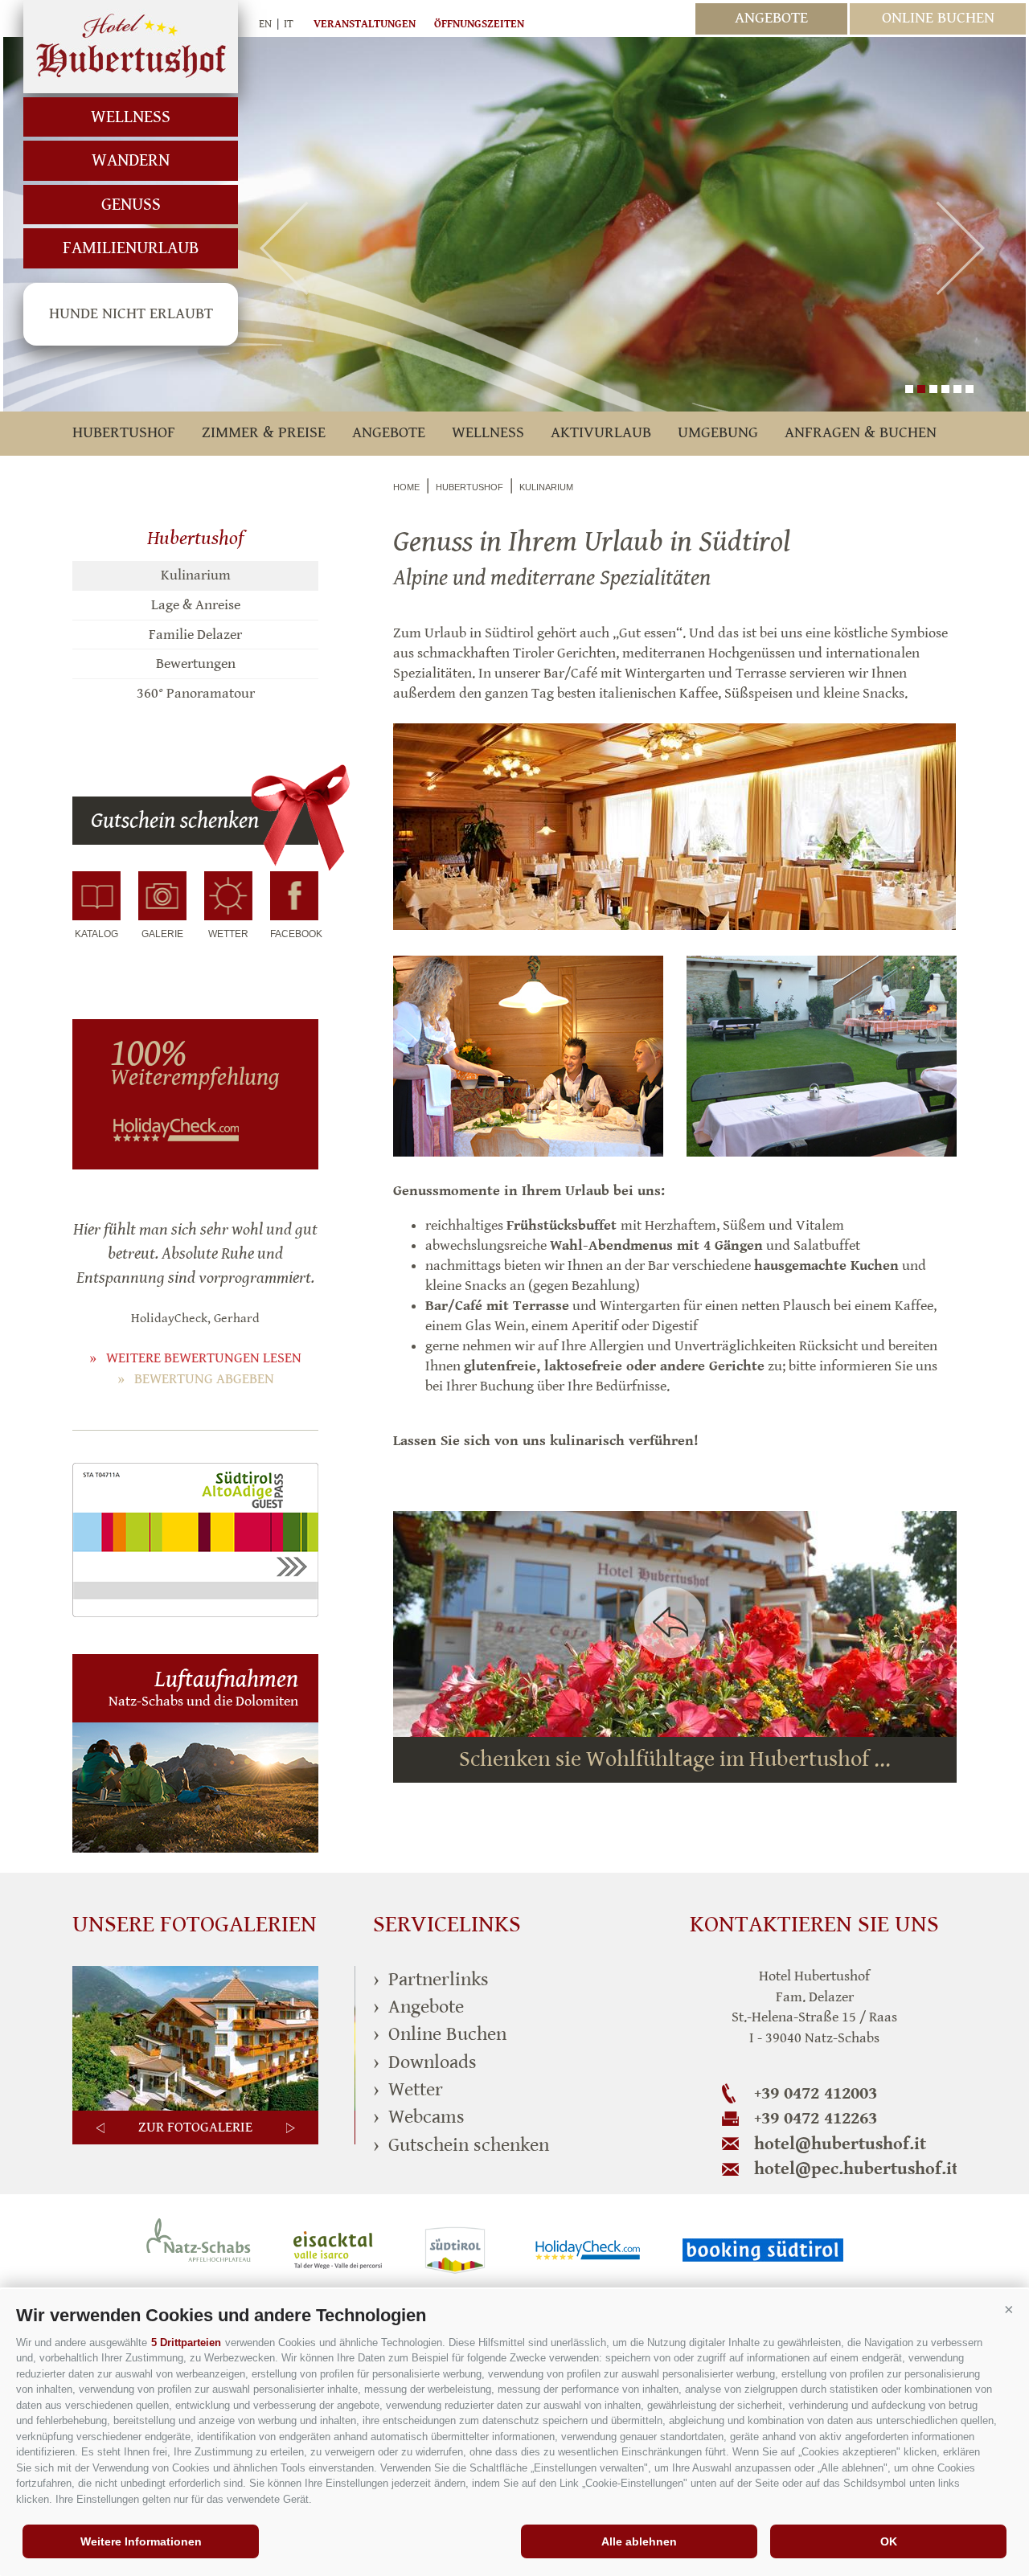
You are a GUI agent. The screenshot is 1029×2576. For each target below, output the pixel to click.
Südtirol (459, 2250)
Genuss (131, 205)
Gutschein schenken (175, 821)
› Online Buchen (440, 2034)
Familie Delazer (195, 635)
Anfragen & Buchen (861, 433)
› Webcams (419, 2117)
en (265, 24)
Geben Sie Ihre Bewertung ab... (184, 1072)
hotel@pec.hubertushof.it (855, 2169)
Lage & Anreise (196, 605)
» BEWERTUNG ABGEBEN (196, 1379)
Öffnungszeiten (479, 24)
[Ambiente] (195, 2107)
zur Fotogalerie (195, 2127)
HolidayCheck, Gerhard (195, 1319)
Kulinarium (196, 575)
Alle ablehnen (639, 2541)
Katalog (96, 934)
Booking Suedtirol (763, 2250)
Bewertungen (196, 663)
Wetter (228, 934)
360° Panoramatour (196, 693)
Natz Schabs (199, 2250)
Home (406, 487)
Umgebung (718, 433)
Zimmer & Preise (264, 433)
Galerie (162, 934)
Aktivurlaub (601, 433)
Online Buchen (938, 18)
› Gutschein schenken (461, 2145)
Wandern (131, 160)
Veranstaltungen (365, 24)
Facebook (294, 934)
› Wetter (408, 2090)
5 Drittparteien (186, 2343)
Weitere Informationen (141, 2541)
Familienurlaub (131, 248)
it (289, 24)
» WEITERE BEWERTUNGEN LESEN (195, 1358)
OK (889, 2541)
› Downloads (425, 2062)
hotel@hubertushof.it (840, 2144)
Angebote (771, 18)
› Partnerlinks (431, 1980)
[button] (1009, 2309)
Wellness (131, 117)
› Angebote (418, 2007)
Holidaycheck (588, 2250)
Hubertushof (131, 47)
